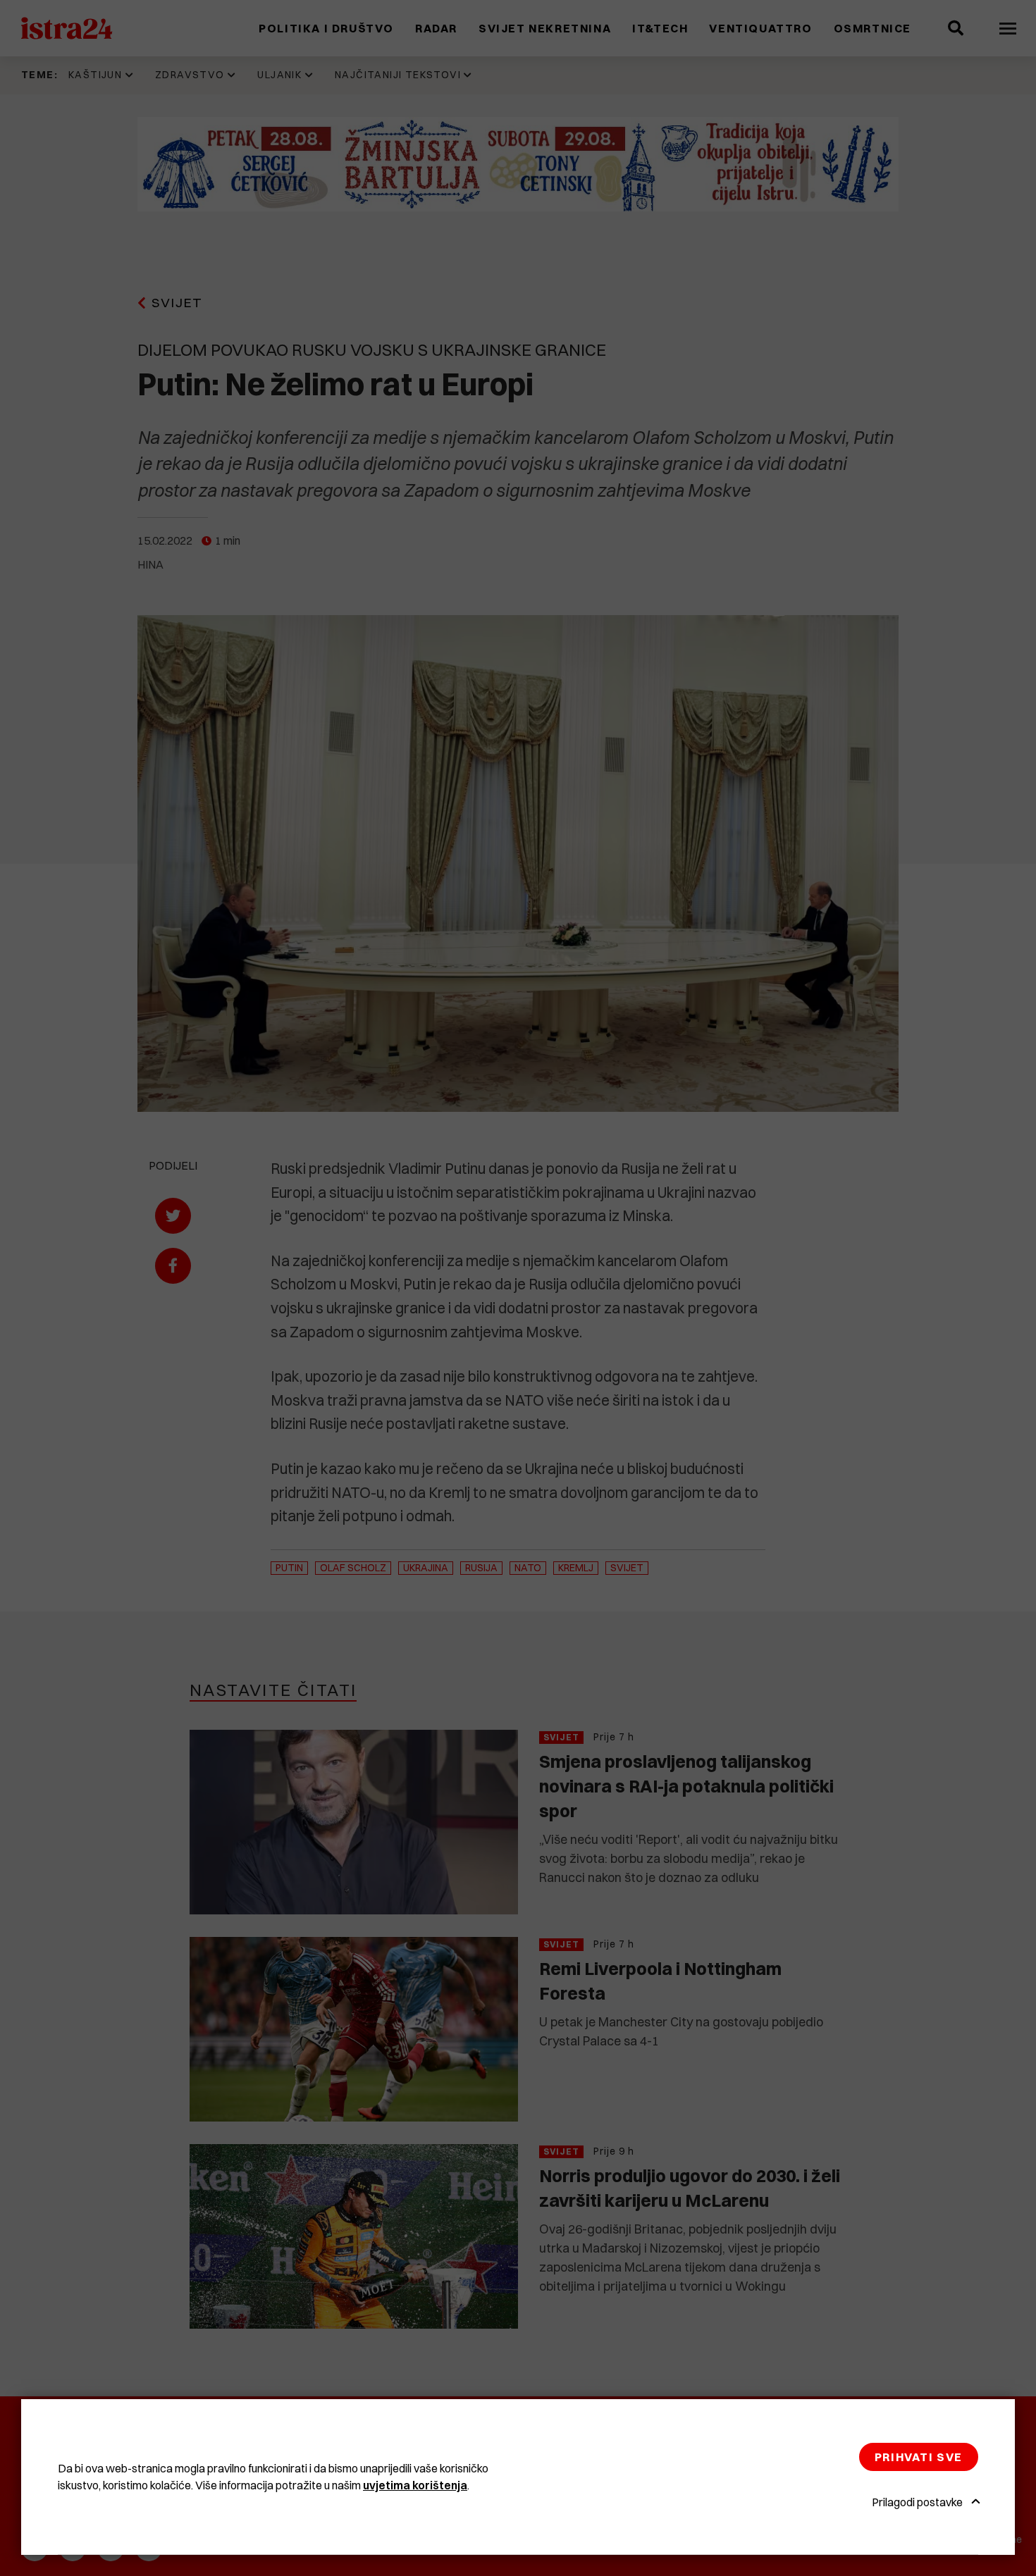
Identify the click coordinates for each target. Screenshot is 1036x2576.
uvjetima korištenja (415, 2485)
